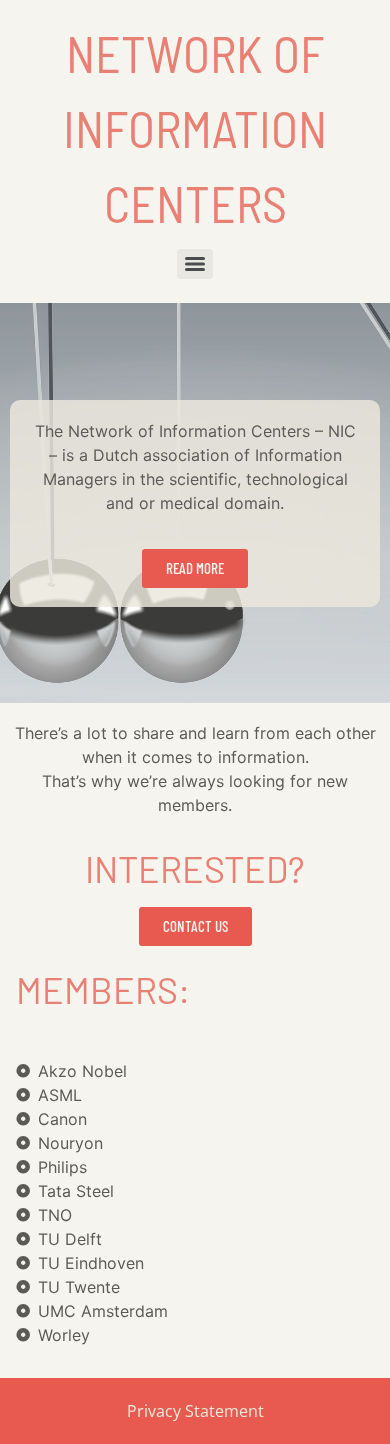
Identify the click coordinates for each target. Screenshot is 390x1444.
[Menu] (195, 264)
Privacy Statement (195, 1411)
